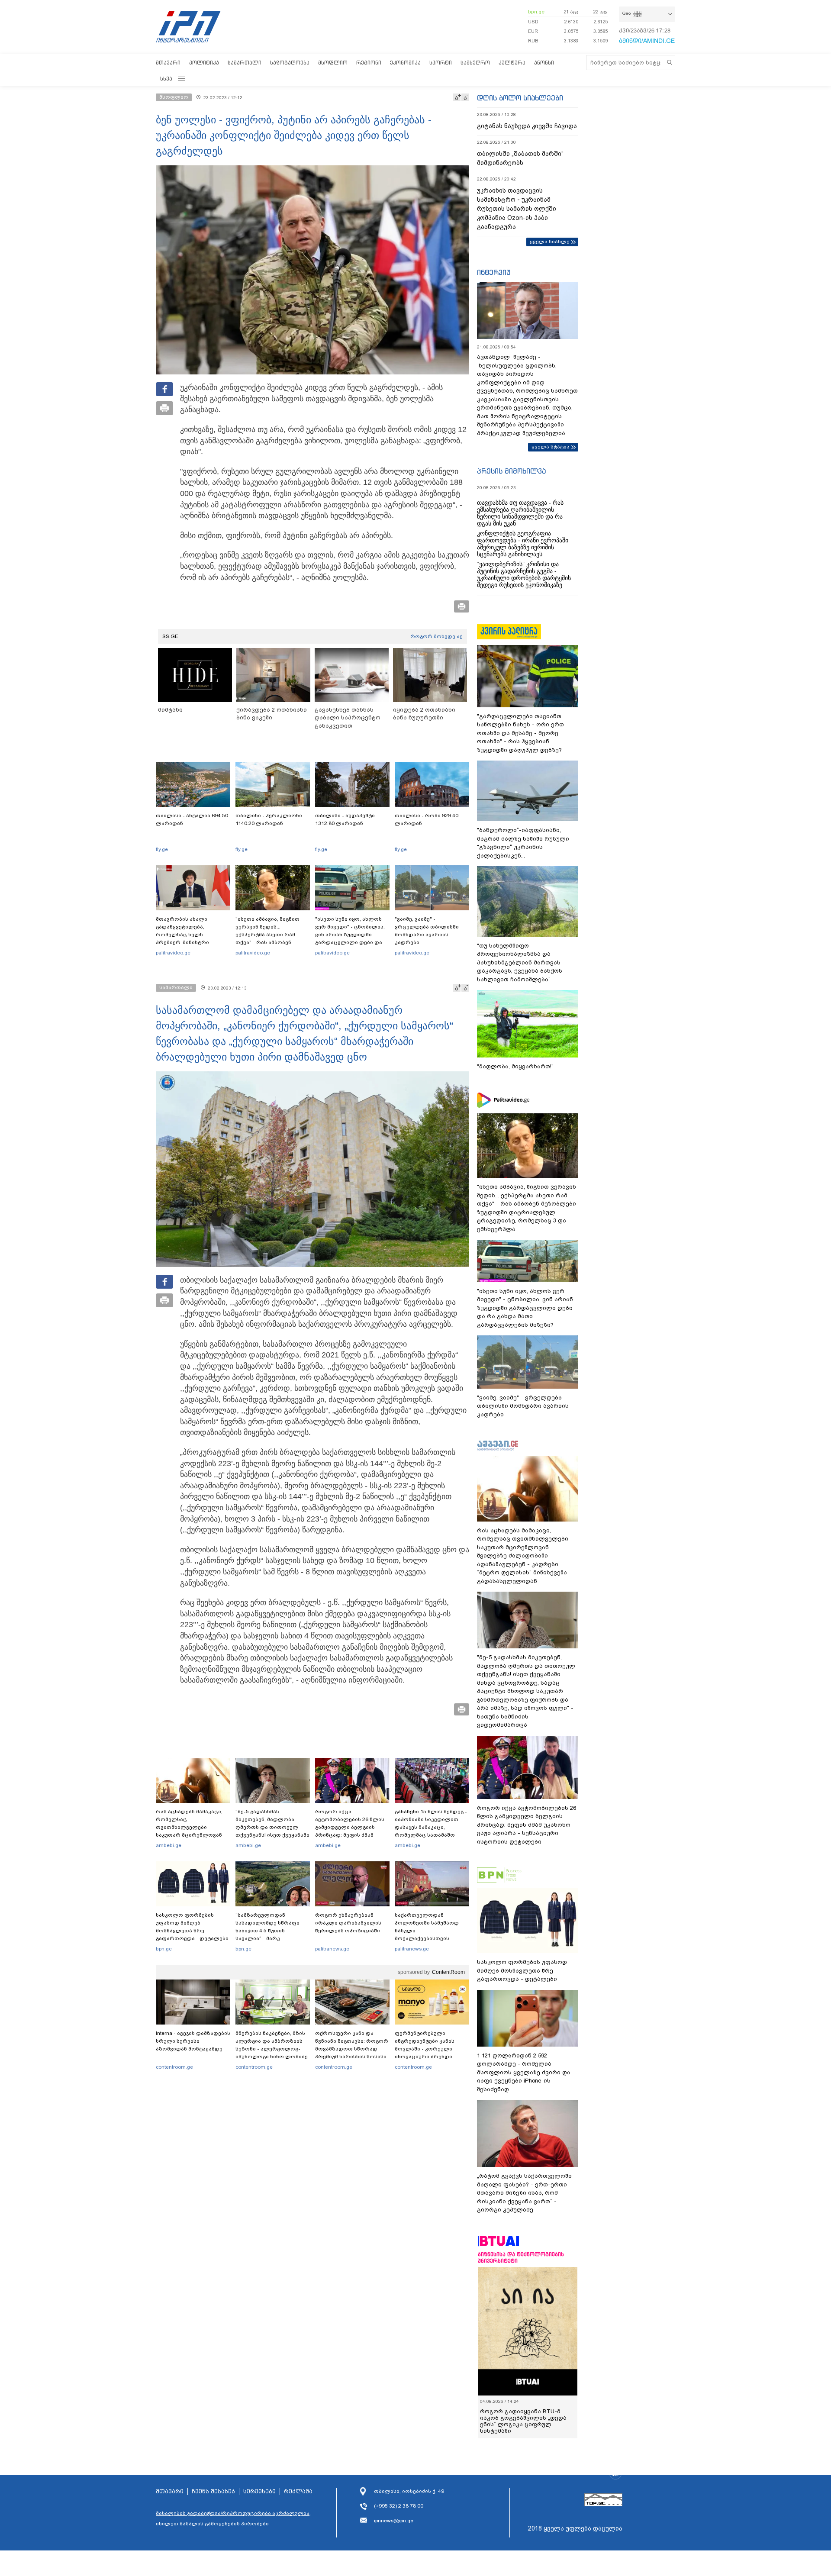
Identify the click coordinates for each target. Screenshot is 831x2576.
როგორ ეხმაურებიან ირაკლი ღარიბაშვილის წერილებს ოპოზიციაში (348, 1923)
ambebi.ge (169, 1845)
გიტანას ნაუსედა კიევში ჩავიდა (527, 126)
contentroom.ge (174, 2067)
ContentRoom (448, 1972)
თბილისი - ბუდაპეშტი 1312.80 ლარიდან (345, 819)
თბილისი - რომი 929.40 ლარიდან (427, 819)
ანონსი (544, 63)
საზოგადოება (290, 63)
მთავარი (168, 63)
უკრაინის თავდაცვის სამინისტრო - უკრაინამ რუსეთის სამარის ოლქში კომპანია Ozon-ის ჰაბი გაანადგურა (517, 209)
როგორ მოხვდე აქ (436, 636)
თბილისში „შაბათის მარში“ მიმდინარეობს (520, 158)
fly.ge (162, 849)
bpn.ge (536, 12)
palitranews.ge (332, 1949)
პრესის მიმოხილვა (511, 471)
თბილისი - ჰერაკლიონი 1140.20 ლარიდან (269, 819)
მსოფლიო (333, 63)
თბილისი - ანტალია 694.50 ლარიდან (192, 819)
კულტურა (512, 63)
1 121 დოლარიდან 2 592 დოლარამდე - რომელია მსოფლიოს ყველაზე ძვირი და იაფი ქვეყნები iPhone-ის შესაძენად (524, 2072)
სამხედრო (475, 63)
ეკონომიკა (405, 63)
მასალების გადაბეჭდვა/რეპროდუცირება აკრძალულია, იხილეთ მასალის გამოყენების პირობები (233, 2518)
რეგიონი (369, 63)
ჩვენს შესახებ (213, 2492)
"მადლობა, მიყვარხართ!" (515, 1066)
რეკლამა (298, 2492)
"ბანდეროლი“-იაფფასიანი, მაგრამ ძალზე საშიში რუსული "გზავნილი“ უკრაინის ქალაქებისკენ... (523, 843)
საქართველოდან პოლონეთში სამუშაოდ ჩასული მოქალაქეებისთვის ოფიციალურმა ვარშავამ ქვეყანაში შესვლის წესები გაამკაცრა (431, 1938)
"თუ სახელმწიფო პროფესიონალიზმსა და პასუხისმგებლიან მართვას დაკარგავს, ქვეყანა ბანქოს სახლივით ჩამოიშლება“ (520, 962)
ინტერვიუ (494, 272)
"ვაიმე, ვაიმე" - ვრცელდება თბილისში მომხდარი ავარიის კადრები (427, 931)
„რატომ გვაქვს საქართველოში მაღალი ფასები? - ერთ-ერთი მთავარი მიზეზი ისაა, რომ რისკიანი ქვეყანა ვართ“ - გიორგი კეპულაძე (524, 2193)
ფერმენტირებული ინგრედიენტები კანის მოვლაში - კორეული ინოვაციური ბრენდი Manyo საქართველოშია (427, 2049)
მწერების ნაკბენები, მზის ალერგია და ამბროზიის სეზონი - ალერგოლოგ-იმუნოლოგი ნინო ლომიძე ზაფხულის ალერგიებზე (272, 2049)
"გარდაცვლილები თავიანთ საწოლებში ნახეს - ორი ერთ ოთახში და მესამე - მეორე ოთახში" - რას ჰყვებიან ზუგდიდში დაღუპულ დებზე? (520, 733)
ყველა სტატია (551, 447)
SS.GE (170, 636)
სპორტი (441, 63)
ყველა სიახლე (550, 242)
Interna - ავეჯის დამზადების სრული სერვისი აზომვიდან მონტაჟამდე (193, 2041)
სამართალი (245, 63)
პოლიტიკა (204, 63)
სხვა (166, 79)
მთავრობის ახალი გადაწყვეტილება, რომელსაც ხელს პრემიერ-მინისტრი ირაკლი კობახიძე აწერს (190, 935)
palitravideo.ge (173, 953)
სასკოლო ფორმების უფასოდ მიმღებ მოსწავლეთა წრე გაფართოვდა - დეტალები (192, 1927)
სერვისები (259, 2492)
